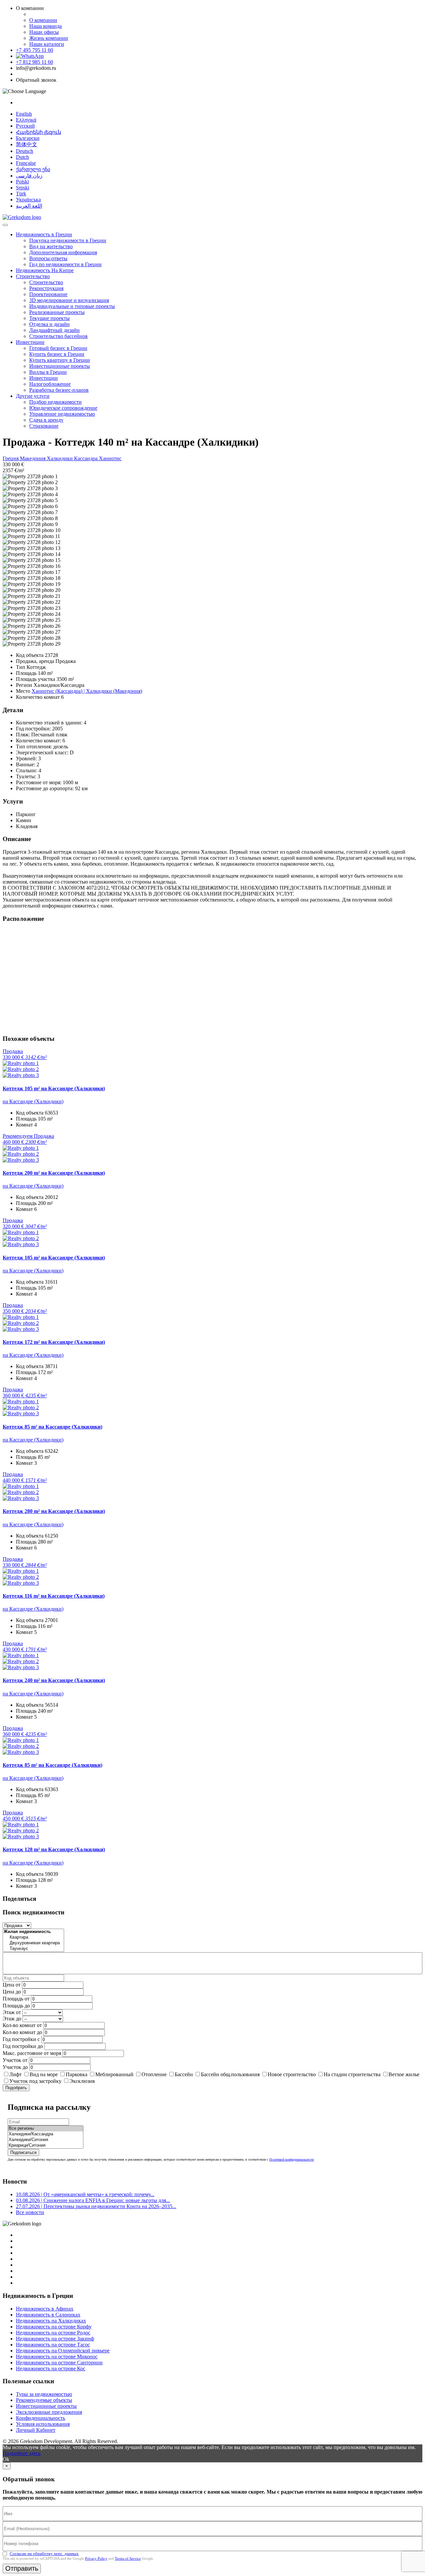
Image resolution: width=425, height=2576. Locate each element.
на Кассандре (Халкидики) (33, 1101)
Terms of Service (128, 2558)
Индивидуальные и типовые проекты (72, 306)
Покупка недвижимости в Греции (68, 240)
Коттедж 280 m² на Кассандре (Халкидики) (54, 1511)
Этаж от (12, 2012)
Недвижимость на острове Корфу (54, 2327)
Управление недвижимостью (62, 414)
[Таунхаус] (33, 1949)
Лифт (15, 2074)
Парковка (77, 2074)
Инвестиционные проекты (60, 366)
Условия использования (43, 2424)
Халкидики (60, 458)
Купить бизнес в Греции (57, 354)
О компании (43, 20)
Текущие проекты (49, 318)
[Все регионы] (45, 2129)
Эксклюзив (82, 2081)
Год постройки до (23, 2046)
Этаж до (12, 2019)
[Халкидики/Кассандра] (45, 2134)
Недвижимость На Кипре (45, 270)
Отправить (22, 2568)
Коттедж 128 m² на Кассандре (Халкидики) (54, 1849)
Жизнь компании (49, 38)
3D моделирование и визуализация (69, 300)
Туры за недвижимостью (44, 2394)
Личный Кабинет (36, 2430)
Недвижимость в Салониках (48, 2315)
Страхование (44, 426)
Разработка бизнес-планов (59, 390)
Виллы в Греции (48, 372)
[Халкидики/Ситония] (45, 2140)
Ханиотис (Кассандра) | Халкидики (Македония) (87, 691)
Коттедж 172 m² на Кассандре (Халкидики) (54, 1342)
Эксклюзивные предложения (49, 2412)
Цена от (12, 1985)
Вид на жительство (51, 246)
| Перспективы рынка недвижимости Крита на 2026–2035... (96, 2206)
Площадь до (16, 2006)
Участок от (15, 2060)
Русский (25, 126)
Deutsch (25, 151)
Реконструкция (46, 288)
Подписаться (23, 2152)
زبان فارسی (29, 176)
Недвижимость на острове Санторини (59, 2362)
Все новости (30, 2212)
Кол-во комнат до (22, 2032)
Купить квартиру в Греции (60, 360)
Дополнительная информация (63, 252)
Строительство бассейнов (58, 336)
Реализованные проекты (57, 312)
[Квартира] (33, 1937)
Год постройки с (21, 2039)
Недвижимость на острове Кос (51, 2368)
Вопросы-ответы (48, 258)
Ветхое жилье (404, 2074)
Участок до (15, 2067)
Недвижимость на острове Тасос (53, 2345)
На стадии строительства (352, 2074)
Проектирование (48, 294)
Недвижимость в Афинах (45, 2309)
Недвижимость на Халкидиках (51, 2321)
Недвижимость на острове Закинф (55, 2339)
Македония (33, 458)
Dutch (22, 157)
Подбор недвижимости (55, 402)
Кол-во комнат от (22, 2025)
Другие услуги (33, 396)
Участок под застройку (35, 2081)
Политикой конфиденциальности (292, 2159)
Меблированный (114, 2074)
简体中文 (27, 144)
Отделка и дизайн (49, 324)
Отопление (154, 2074)
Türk (21, 194)
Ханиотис (110, 458)
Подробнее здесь (22, 2453)
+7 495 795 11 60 (35, 50)
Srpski (23, 188)
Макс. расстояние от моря (32, 2053)
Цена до (12, 1992)
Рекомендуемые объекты (44, 2400)
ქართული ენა (33, 169)
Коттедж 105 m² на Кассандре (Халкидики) (54, 1088)
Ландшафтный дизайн (54, 330)
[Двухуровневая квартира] (33, 1943)
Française (26, 163)
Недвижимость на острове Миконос (57, 2357)
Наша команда (45, 26)
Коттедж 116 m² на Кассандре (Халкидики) (54, 1596)
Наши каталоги (47, 44)
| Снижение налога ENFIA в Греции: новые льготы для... (93, 2200)
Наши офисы (44, 32)
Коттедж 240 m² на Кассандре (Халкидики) (54, 1680)
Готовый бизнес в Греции (58, 348)
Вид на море (44, 2074)
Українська (28, 200)
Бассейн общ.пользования (230, 2074)
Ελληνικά (26, 120)
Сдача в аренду (46, 420)
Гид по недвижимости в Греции (65, 264)
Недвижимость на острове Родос (53, 2333)
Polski (22, 182)
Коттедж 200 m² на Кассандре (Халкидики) (54, 1173)
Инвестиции (30, 342)
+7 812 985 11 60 (35, 62)
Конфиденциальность (41, 2418)
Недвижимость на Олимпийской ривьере (63, 2351)
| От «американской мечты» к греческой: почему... (85, 2194)
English (24, 114)
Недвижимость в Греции (44, 234)
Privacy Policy (96, 2558)
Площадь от (16, 1999)
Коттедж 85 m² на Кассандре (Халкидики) (52, 1427)
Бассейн (184, 2074)
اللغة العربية (29, 206)
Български (28, 138)
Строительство (33, 276)
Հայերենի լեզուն (39, 132)
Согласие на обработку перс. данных (44, 2554)
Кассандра (86, 458)
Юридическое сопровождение (63, 408)
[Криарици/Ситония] (45, 2146)
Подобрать (16, 2088)
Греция (11, 458)
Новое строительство (292, 2074)
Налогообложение (50, 384)
